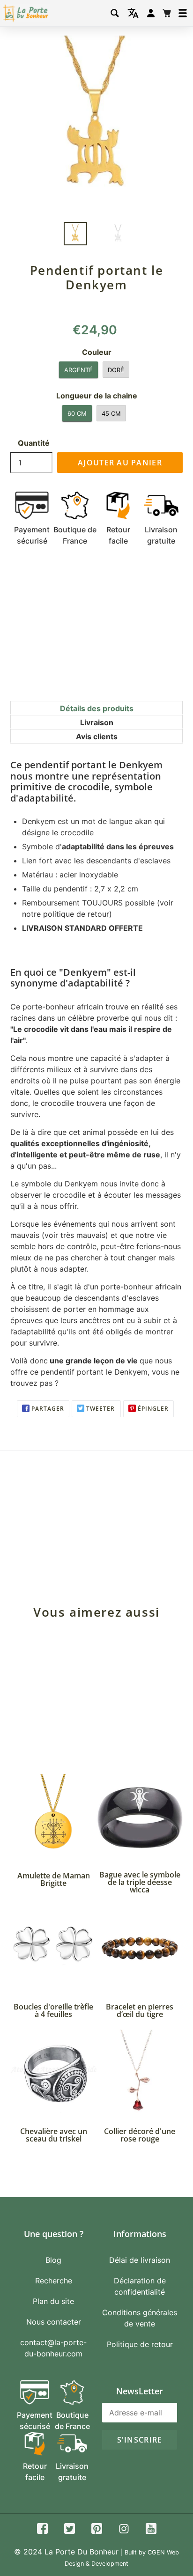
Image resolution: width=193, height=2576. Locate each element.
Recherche (54, 2281)
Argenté (78, 370)
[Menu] (183, 13)
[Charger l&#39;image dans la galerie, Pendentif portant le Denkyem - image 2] (118, 234)
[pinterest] (97, 2530)
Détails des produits (97, 708)
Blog (53, 2260)
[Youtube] (151, 2530)
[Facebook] (42, 2530)
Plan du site (53, 2301)
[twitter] (70, 2530)
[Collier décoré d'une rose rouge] (140, 2073)
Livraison (97, 722)
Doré (116, 370)
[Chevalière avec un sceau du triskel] (53, 2073)
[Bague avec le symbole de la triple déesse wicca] (140, 1817)
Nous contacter (54, 2322)
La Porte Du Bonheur (82, 2552)
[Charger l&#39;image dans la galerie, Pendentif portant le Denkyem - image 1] (75, 234)
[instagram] (124, 2530)
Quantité (34, 443)
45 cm (111, 413)
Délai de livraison (140, 2260)
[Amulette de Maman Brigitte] (53, 1817)
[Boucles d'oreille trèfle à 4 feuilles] (53, 1948)
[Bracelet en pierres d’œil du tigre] (140, 1948)
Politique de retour (140, 2344)
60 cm (77, 413)
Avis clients (97, 736)
